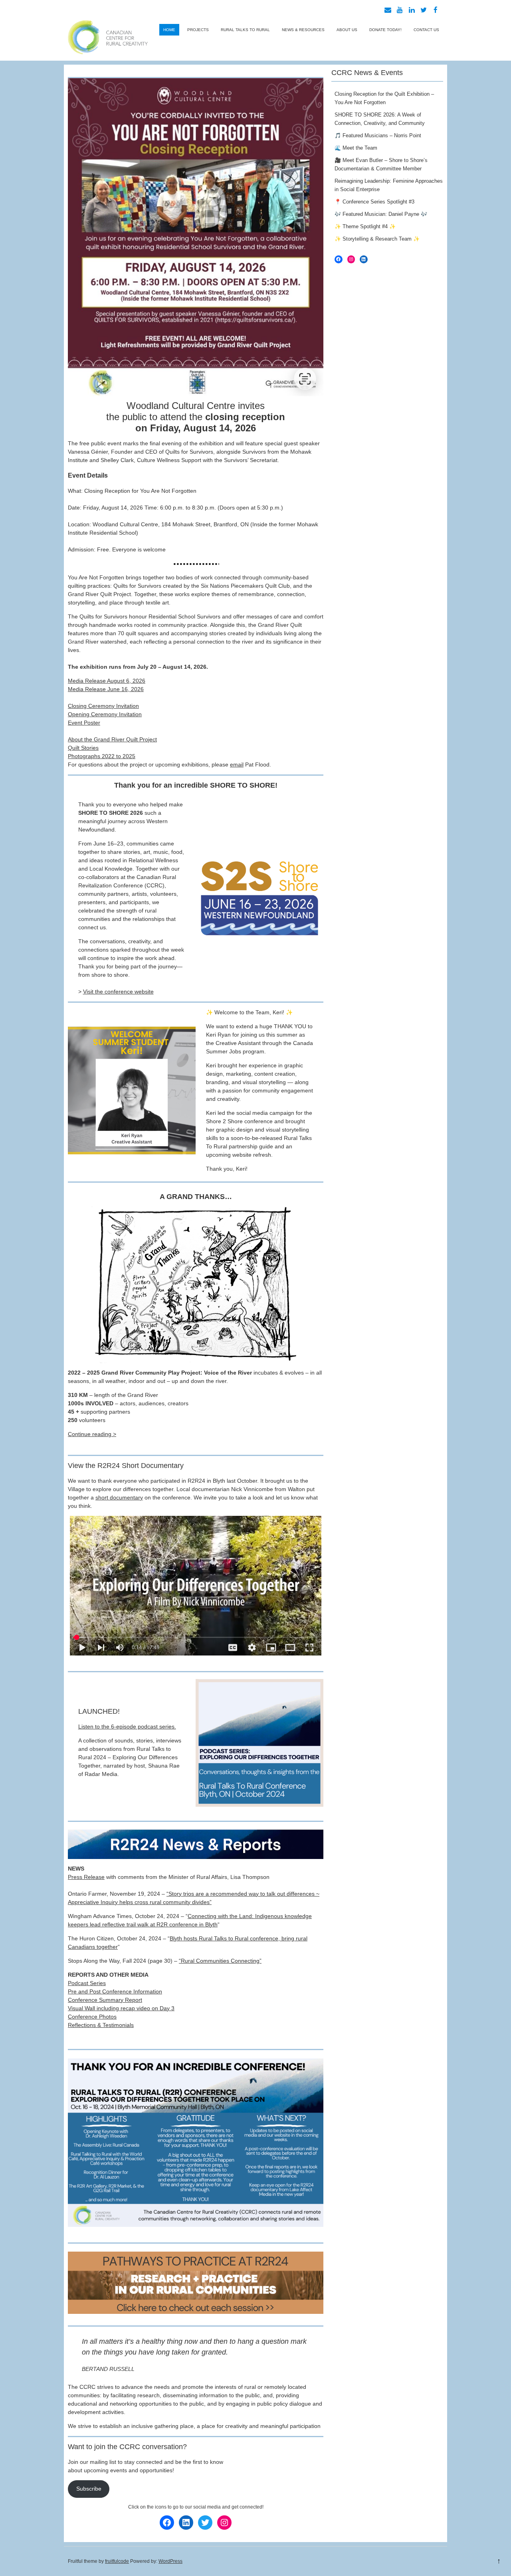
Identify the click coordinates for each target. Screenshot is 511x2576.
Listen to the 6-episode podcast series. (127, 1727)
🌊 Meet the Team (356, 148)
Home (169, 30)
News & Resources (303, 30)
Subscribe (89, 2489)
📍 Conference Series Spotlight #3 (374, 202)
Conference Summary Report (105, 2000)
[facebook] (436, 10)
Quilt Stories (83, 748)
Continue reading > (92, 1434)
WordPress (170, 2561)
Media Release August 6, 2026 (107, 681)
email (237, 765)
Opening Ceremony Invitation (105, 714)
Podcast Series (87, 1983)
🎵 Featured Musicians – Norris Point (378, 135)
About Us (347, 30)
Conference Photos (92, 2017)
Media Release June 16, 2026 (106, 689)
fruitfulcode (117, 2561)
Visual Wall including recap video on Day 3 (121, 2008)
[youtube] (400, 10)
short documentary (119, 1497)
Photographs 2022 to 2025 (102, 756)
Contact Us (426, 30)
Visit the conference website (118, 992)
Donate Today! (385, 30)
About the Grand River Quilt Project (112, 739)
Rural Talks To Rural (245, 30)
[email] (388, 10)
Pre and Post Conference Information (115, 1991)
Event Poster (84, 723)
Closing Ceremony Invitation (103, 706)
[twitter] (424, 10)
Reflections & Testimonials (101, 2025)
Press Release (86, 1877)
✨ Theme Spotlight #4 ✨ (365, 226)
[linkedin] (412, 10)
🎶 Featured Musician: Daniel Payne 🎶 (381, 214)
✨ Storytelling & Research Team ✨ (377, 239)
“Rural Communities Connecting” (220, 1961)
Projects (198, 30)
